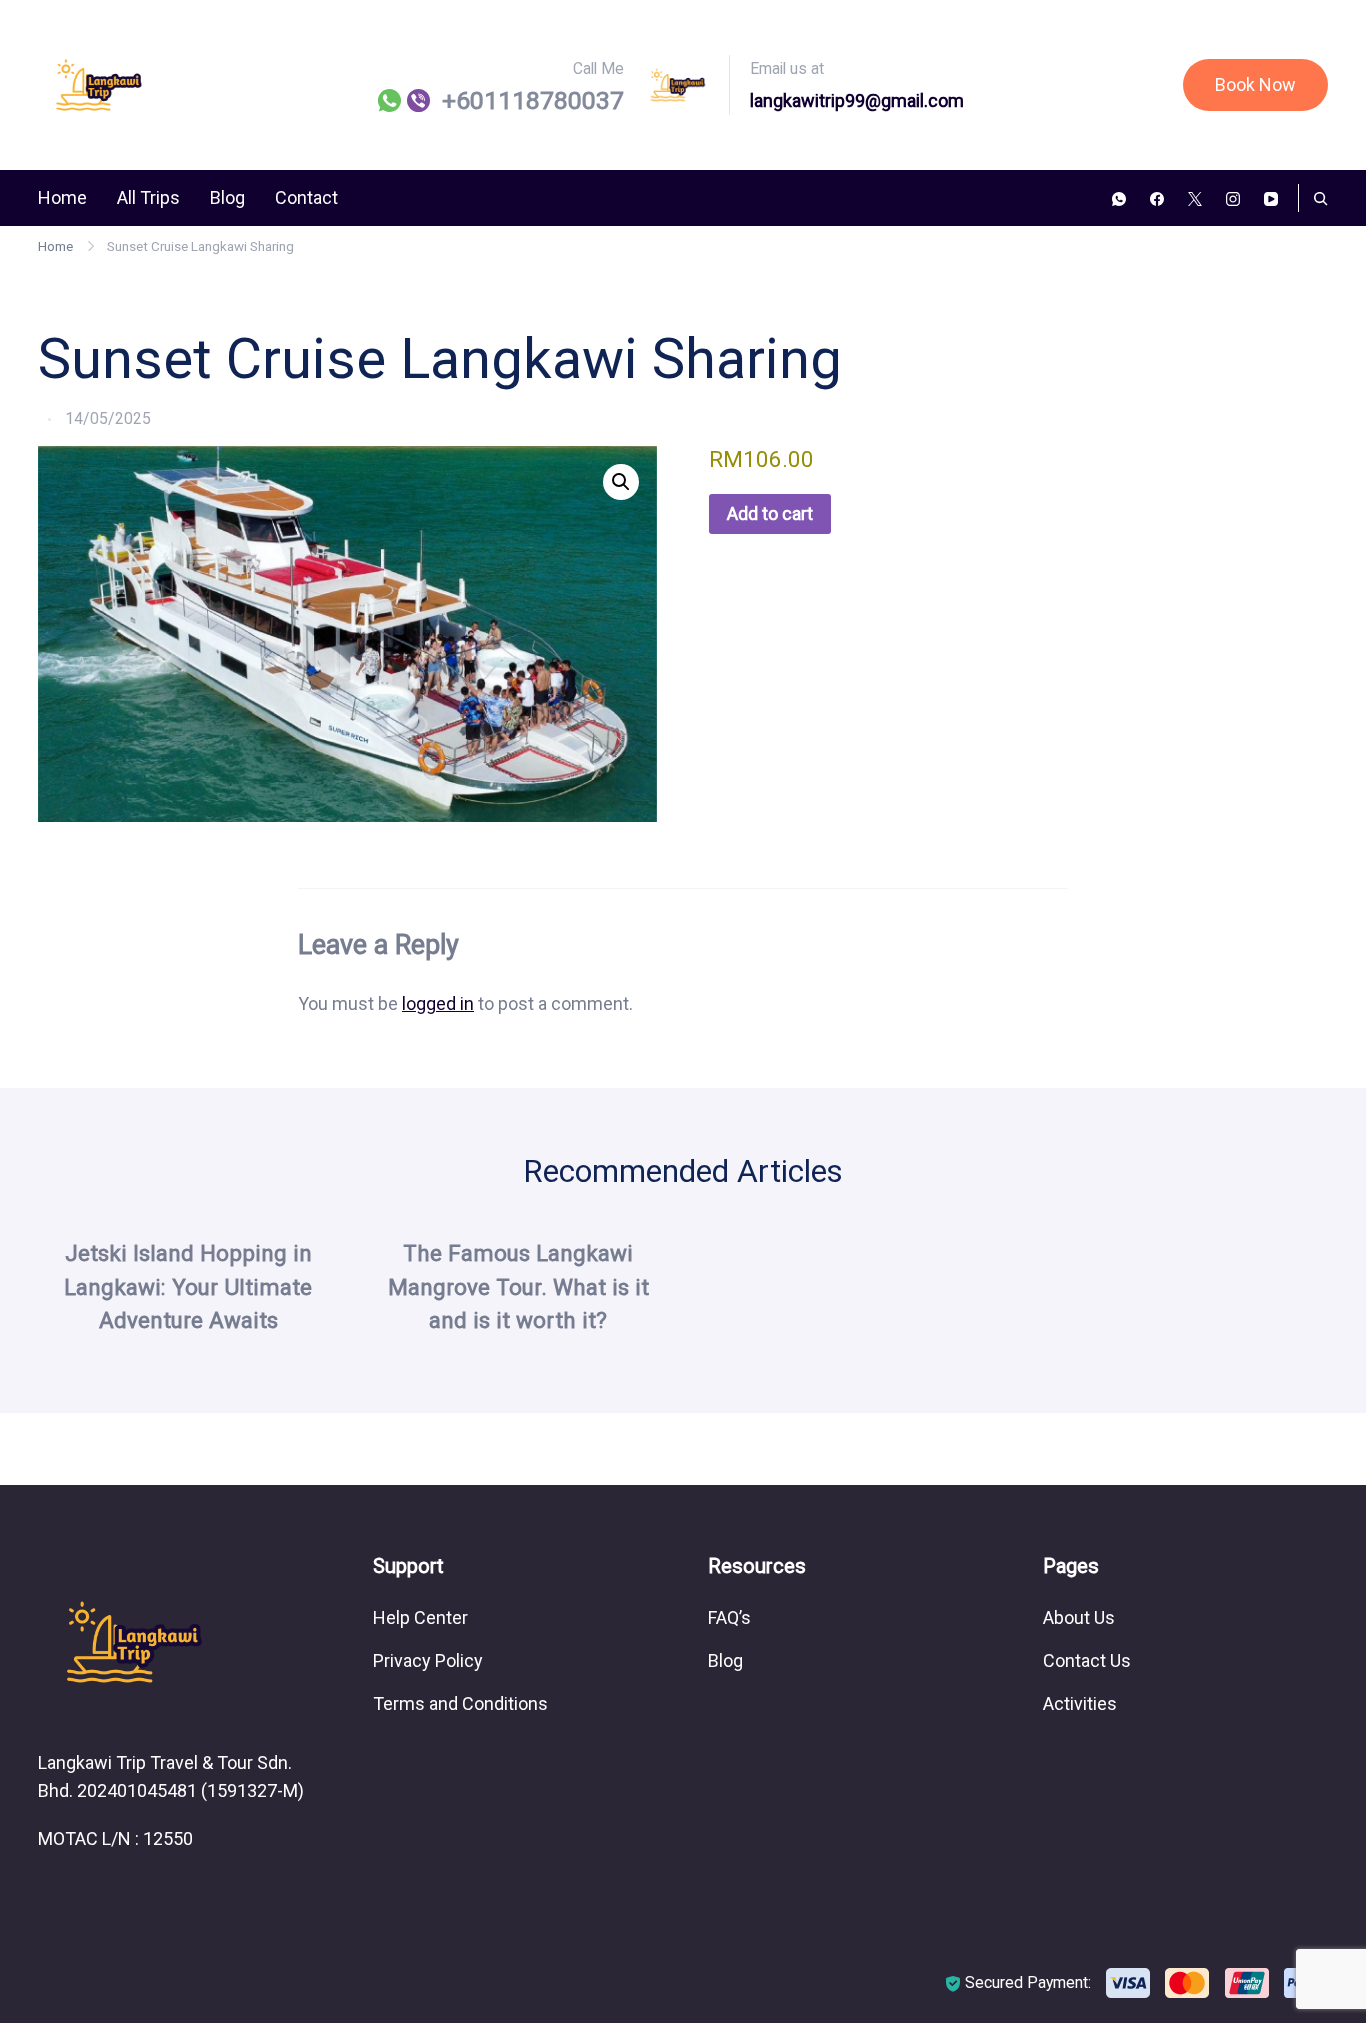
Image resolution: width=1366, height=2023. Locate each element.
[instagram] (1233, 197)
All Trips (148, 197)
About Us (1079, 1617)
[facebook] (1157, 197)
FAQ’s (729, 1617)
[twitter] (1195, 197)
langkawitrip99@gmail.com (857, 100)
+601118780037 (533, 101)
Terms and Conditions (460, 1703)
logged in (438, 1003)
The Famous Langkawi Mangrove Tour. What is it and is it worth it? (518, 1287)
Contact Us (1087, 1660)
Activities (1080, 1703)
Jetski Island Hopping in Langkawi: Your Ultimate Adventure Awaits (188, 1287)
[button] (621, 482)
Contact (306, 197)
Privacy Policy (428, 1660)
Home (62, 197)
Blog (227, 197)
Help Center (420, 1617)
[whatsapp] (1119, 197)
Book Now (1255, 84)
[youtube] (1271, 197)
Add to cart (770, 513)
